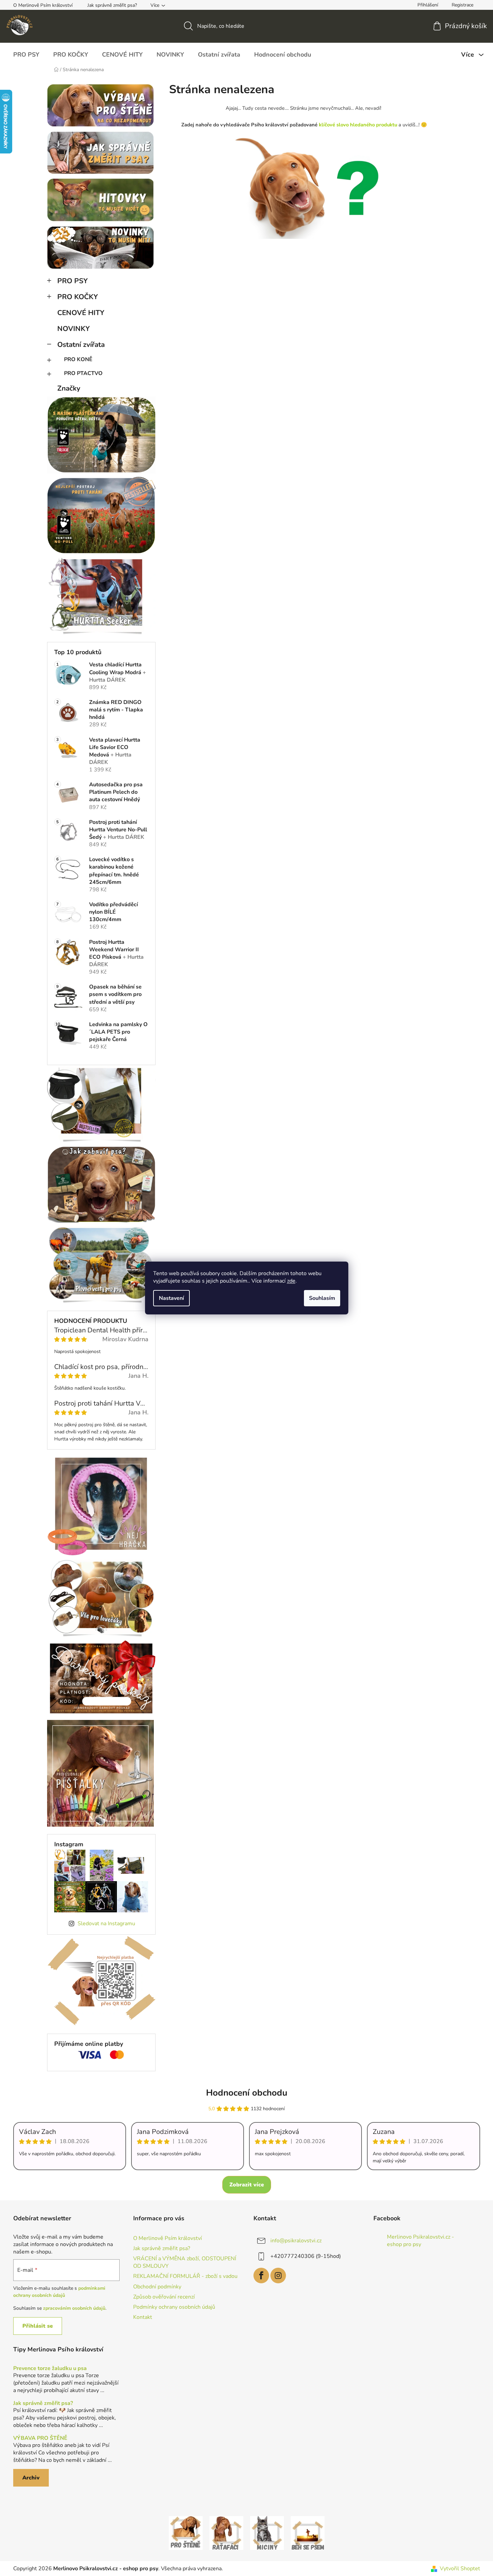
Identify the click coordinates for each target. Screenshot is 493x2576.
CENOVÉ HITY (81, 313)
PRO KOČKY (78, 297)
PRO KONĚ (78, 359)
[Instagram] (278, 2276)
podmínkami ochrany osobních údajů (59, 2292)
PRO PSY (73, 281)
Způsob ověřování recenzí (164, 2297)
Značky (69, 388)
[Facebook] (261, 2276)
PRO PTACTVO (83, 373)
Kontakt (143, 2317)
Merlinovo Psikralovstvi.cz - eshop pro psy (420, 2241)
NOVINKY (74, 329)
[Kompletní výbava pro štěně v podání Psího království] (186, 2533)
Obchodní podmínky (157, 2287)
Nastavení (171, 1298)
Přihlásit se (38, 2326)
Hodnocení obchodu (247, 2093)
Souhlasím (322, 1298)
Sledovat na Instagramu (106, 1924)
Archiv (31, 2478)
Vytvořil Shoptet (460, 2569)
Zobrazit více (247, 2185)
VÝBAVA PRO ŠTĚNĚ (40, 2438)
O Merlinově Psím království (43, 5)
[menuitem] (26, 55)
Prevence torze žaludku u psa (50, 2369)
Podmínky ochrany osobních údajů (174, 2307)
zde (291, 1281)
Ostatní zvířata (81, 345)
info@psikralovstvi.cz (296, 2241)
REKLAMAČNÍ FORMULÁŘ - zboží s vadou (185, 2276)
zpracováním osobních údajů (74, 2308)
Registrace (463, 5)
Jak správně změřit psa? (112, 5)
